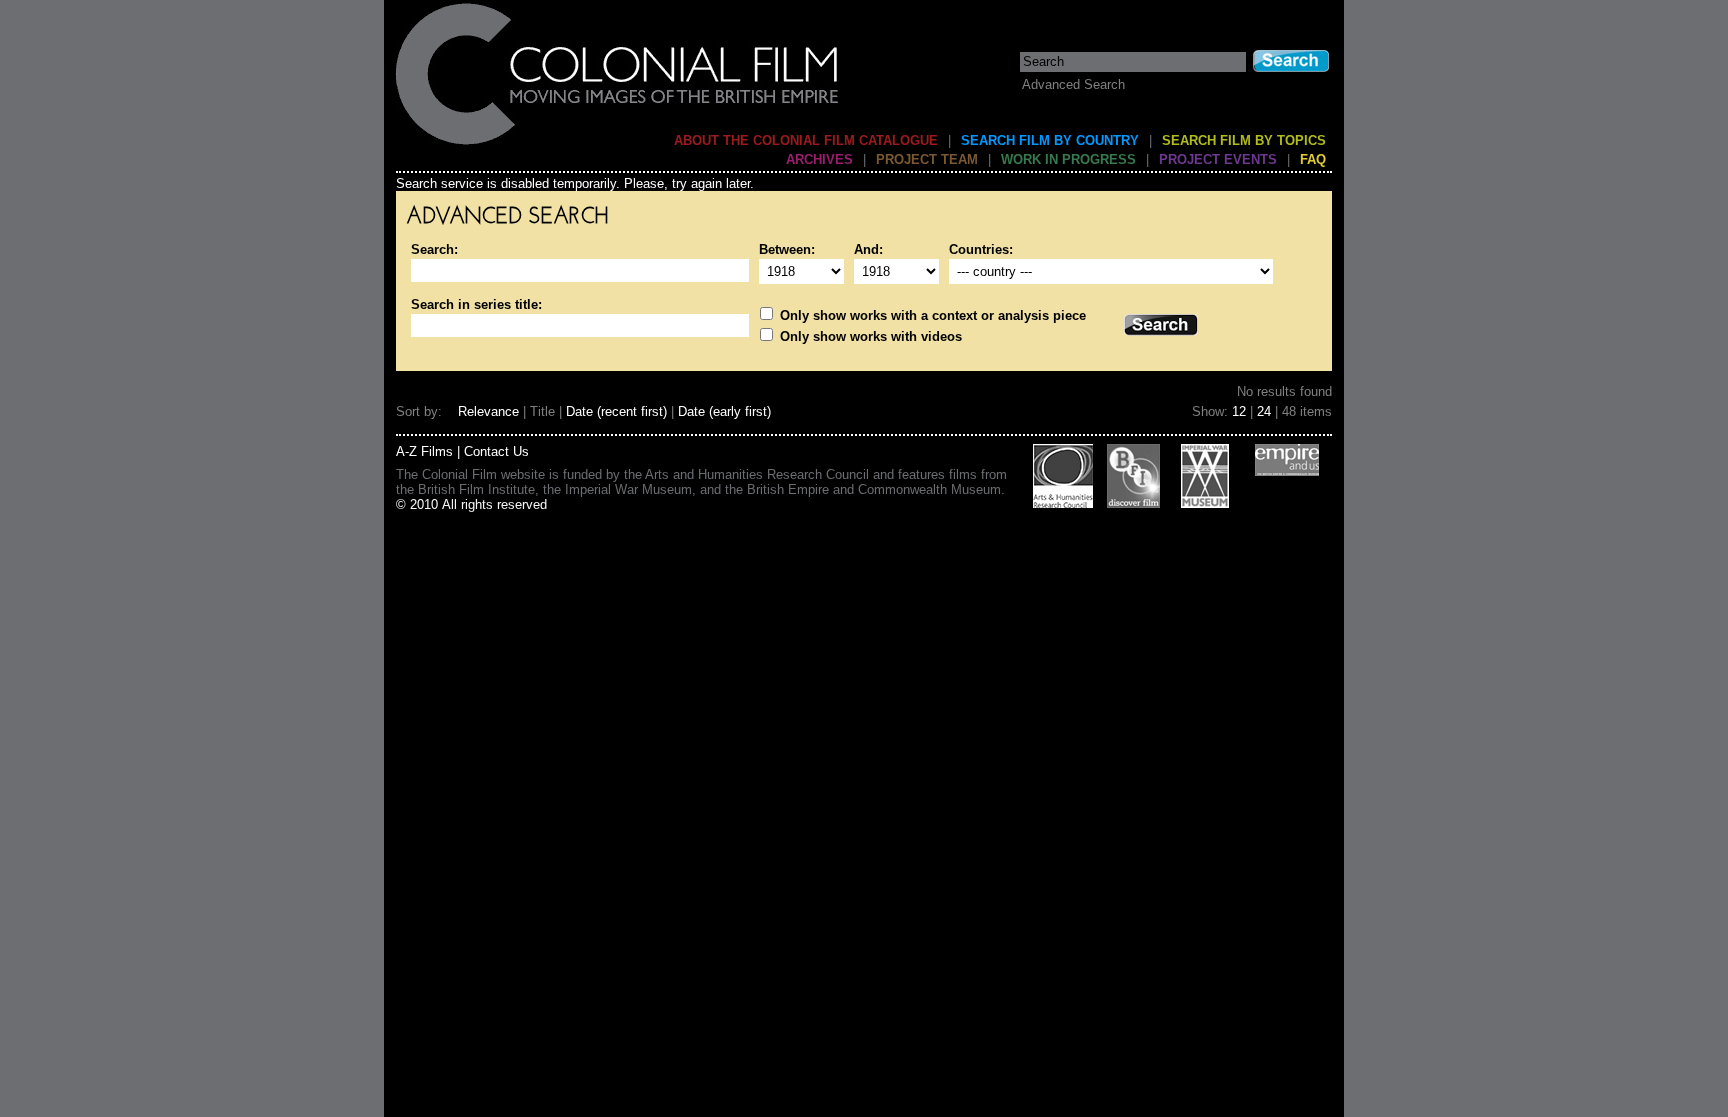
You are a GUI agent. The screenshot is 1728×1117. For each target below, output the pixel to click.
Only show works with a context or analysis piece (931, 315)
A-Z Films (424, 451)
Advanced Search (1073, 84)
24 (1264, 411)
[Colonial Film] (618, 143)
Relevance (488, 411)
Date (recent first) (616, 411)
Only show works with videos (869, 336)
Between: (787, 249)
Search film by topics (1244, 140)
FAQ (1313, 159)
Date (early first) (724, 411)
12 (1239, 411)
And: (868, 249)
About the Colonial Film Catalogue (806, 140)
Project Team (927, 159)
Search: (434, 249)
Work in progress (1068, 159)
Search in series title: (476, 304)
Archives (819, 159)
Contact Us (496, 451)
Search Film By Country (1050, 140)
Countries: (981, 249)
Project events (1218, 159)
